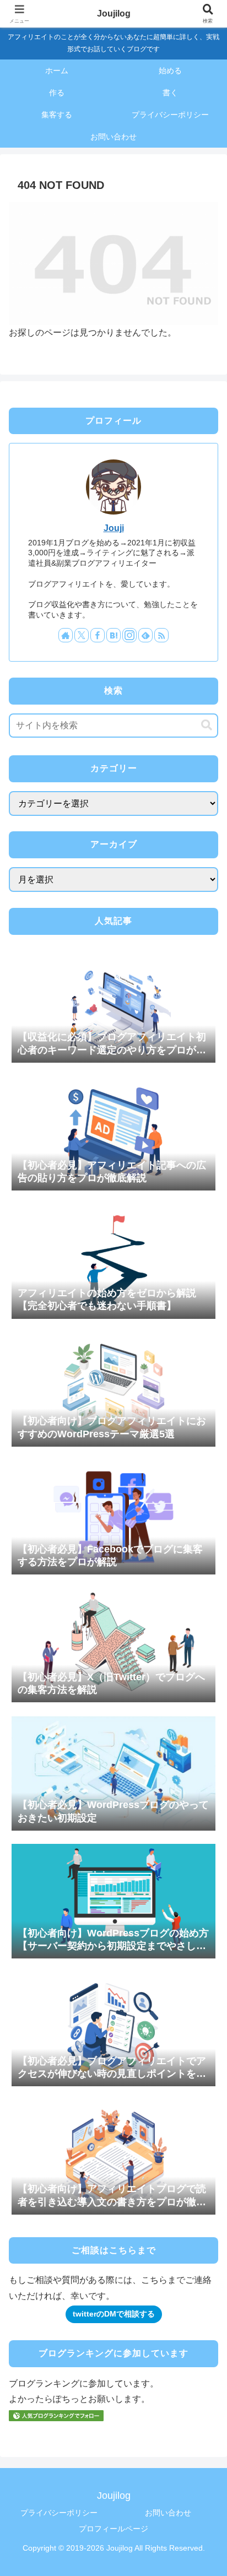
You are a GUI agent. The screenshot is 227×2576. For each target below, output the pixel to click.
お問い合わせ (168, 2513)
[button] (207, 725)
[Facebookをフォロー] (98, 635)
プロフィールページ (113, 2529)
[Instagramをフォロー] (129, 635)
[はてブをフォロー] (113, 635)
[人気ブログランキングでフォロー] (56, 2415)
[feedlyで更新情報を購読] (145, 635)
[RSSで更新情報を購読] (161, 635)
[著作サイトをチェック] (66, 635)
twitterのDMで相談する (114, 2314)
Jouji (114, 528)
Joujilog (114, 13)
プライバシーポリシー (59, 2513)
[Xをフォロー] (82, 635)
